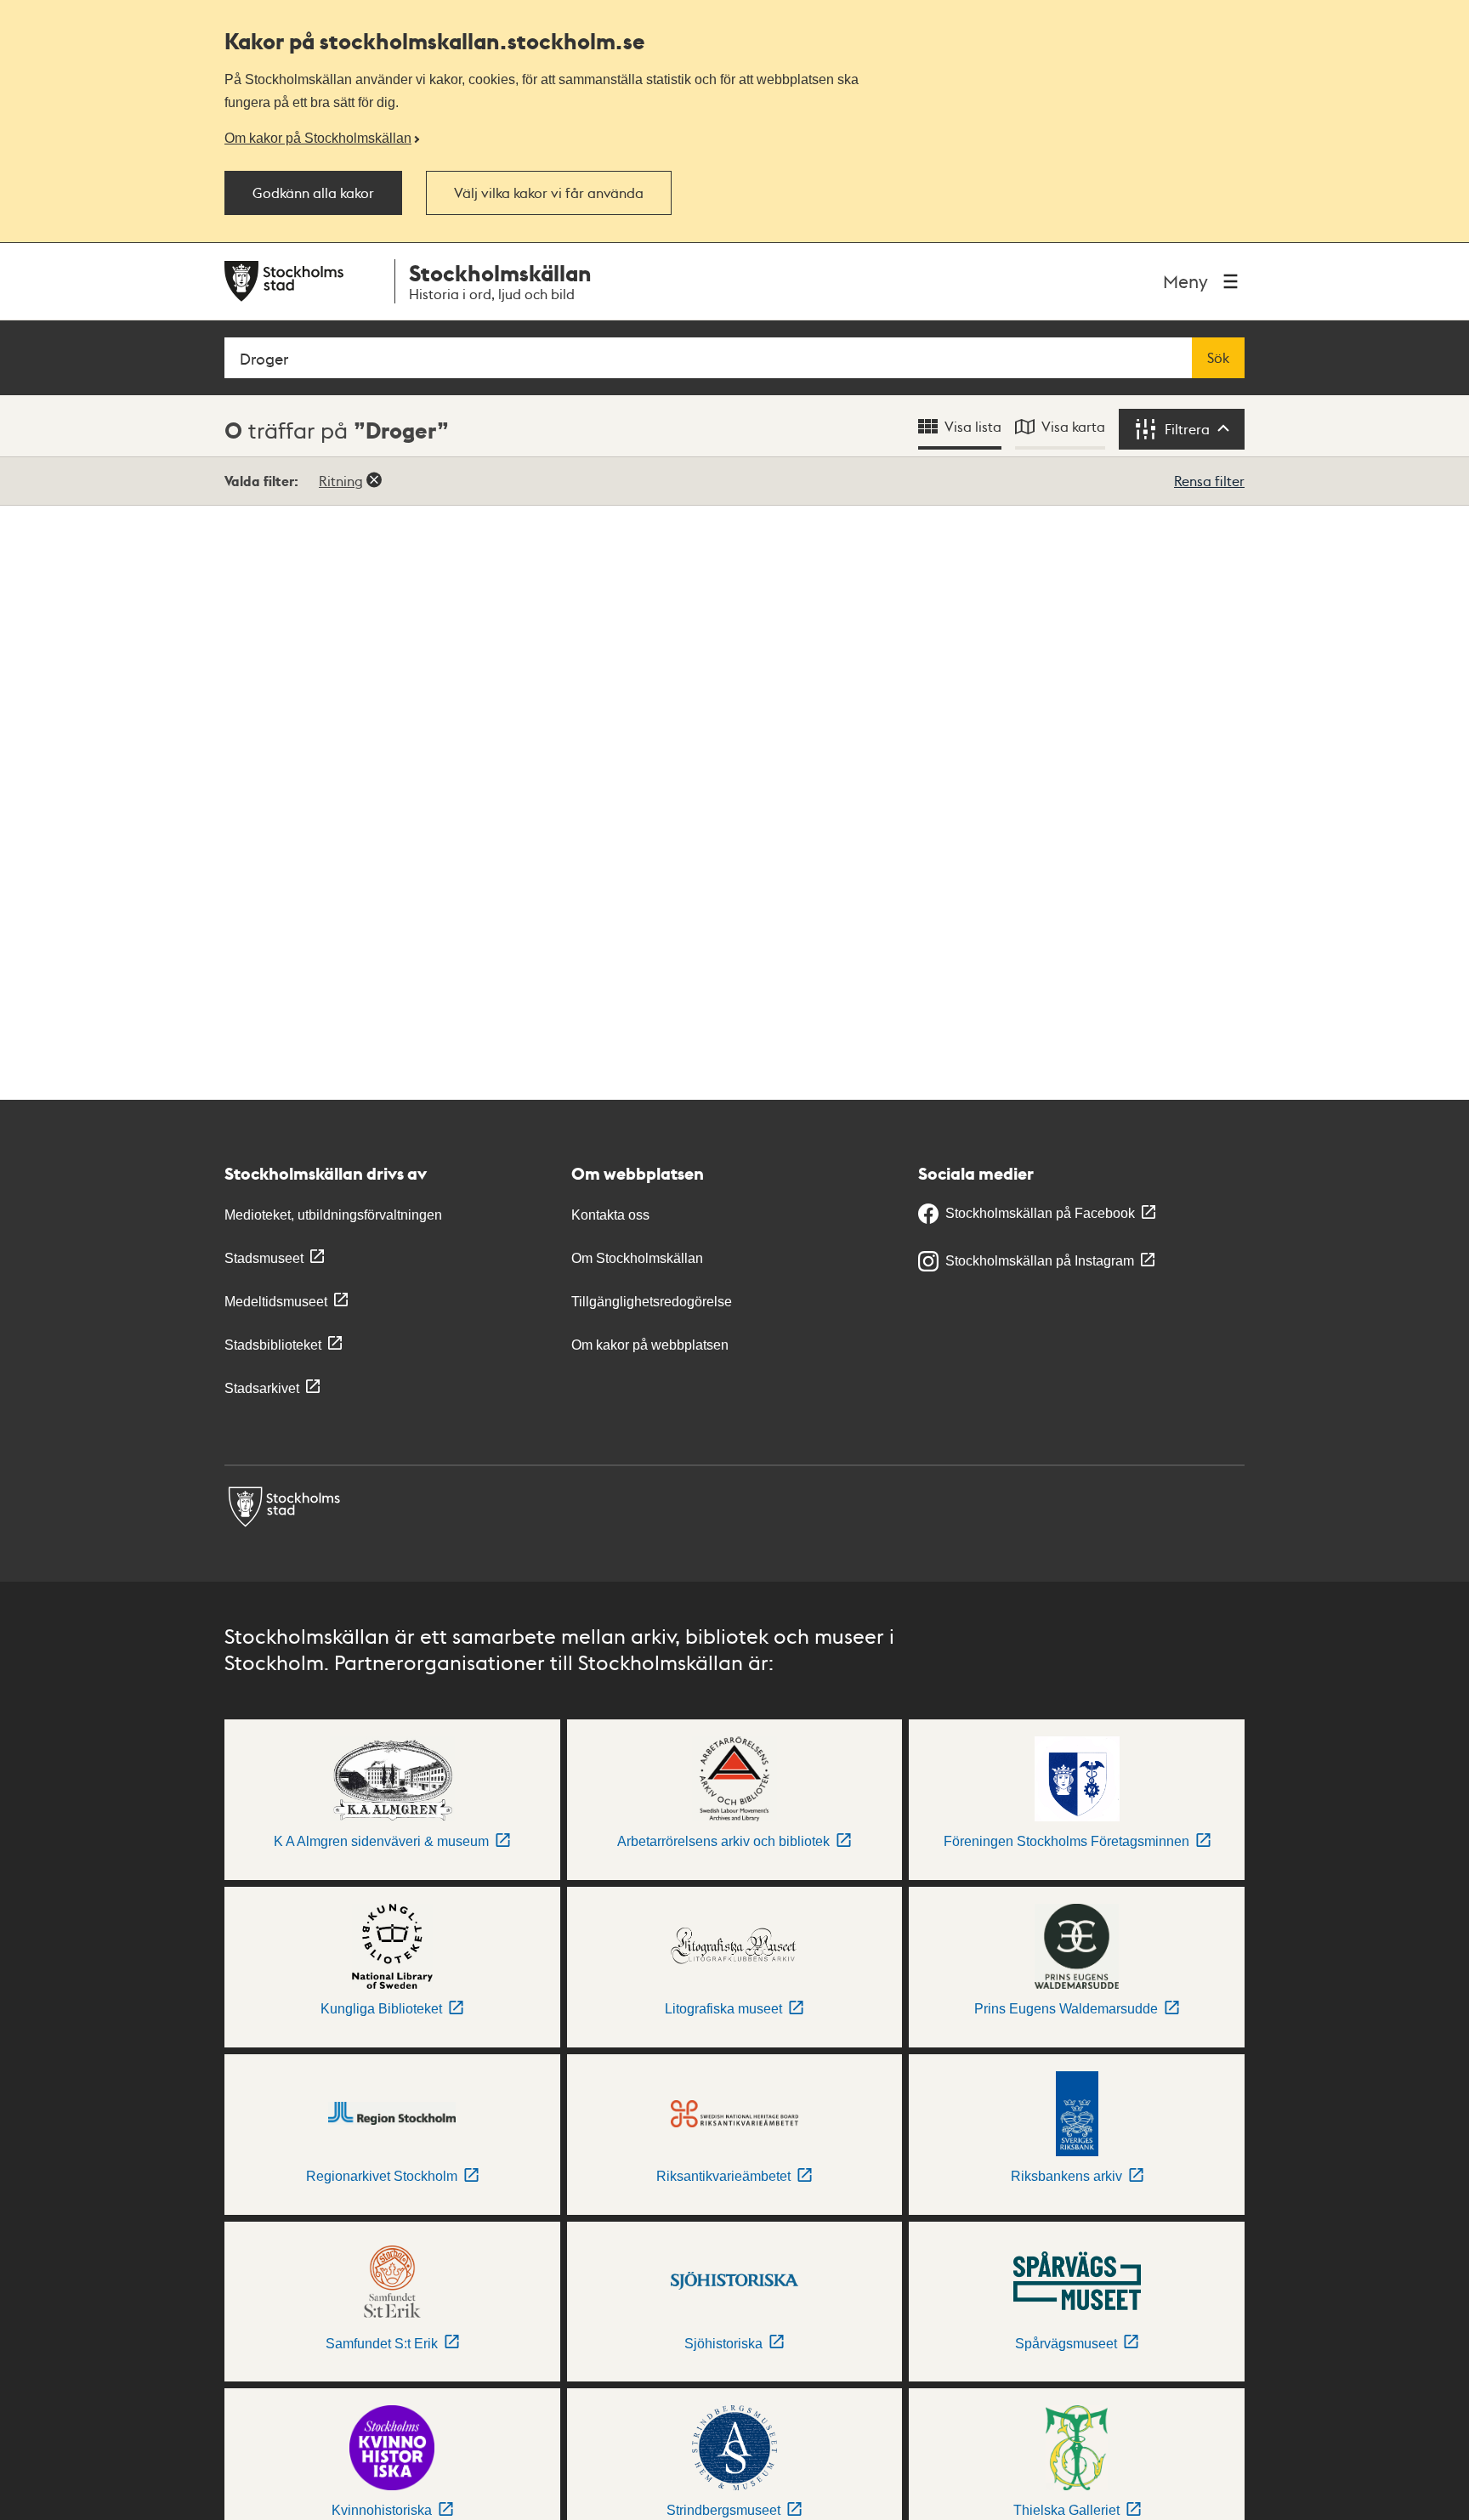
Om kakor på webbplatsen (650, 1345)
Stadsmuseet (264, 1258)
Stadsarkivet (262, 1388)
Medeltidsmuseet (276, 1302)
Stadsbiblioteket (273, 1345)
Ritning (341, 481)
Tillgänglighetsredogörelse (652, 1302)
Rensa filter (1209, 481)
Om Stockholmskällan (637, 1258)
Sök (1218, 358)
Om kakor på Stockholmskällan (318, 138)
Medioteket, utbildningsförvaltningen (333, 1215)
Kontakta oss (610, 1215)
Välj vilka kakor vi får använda (549, 193)
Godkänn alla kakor (313, 193)
